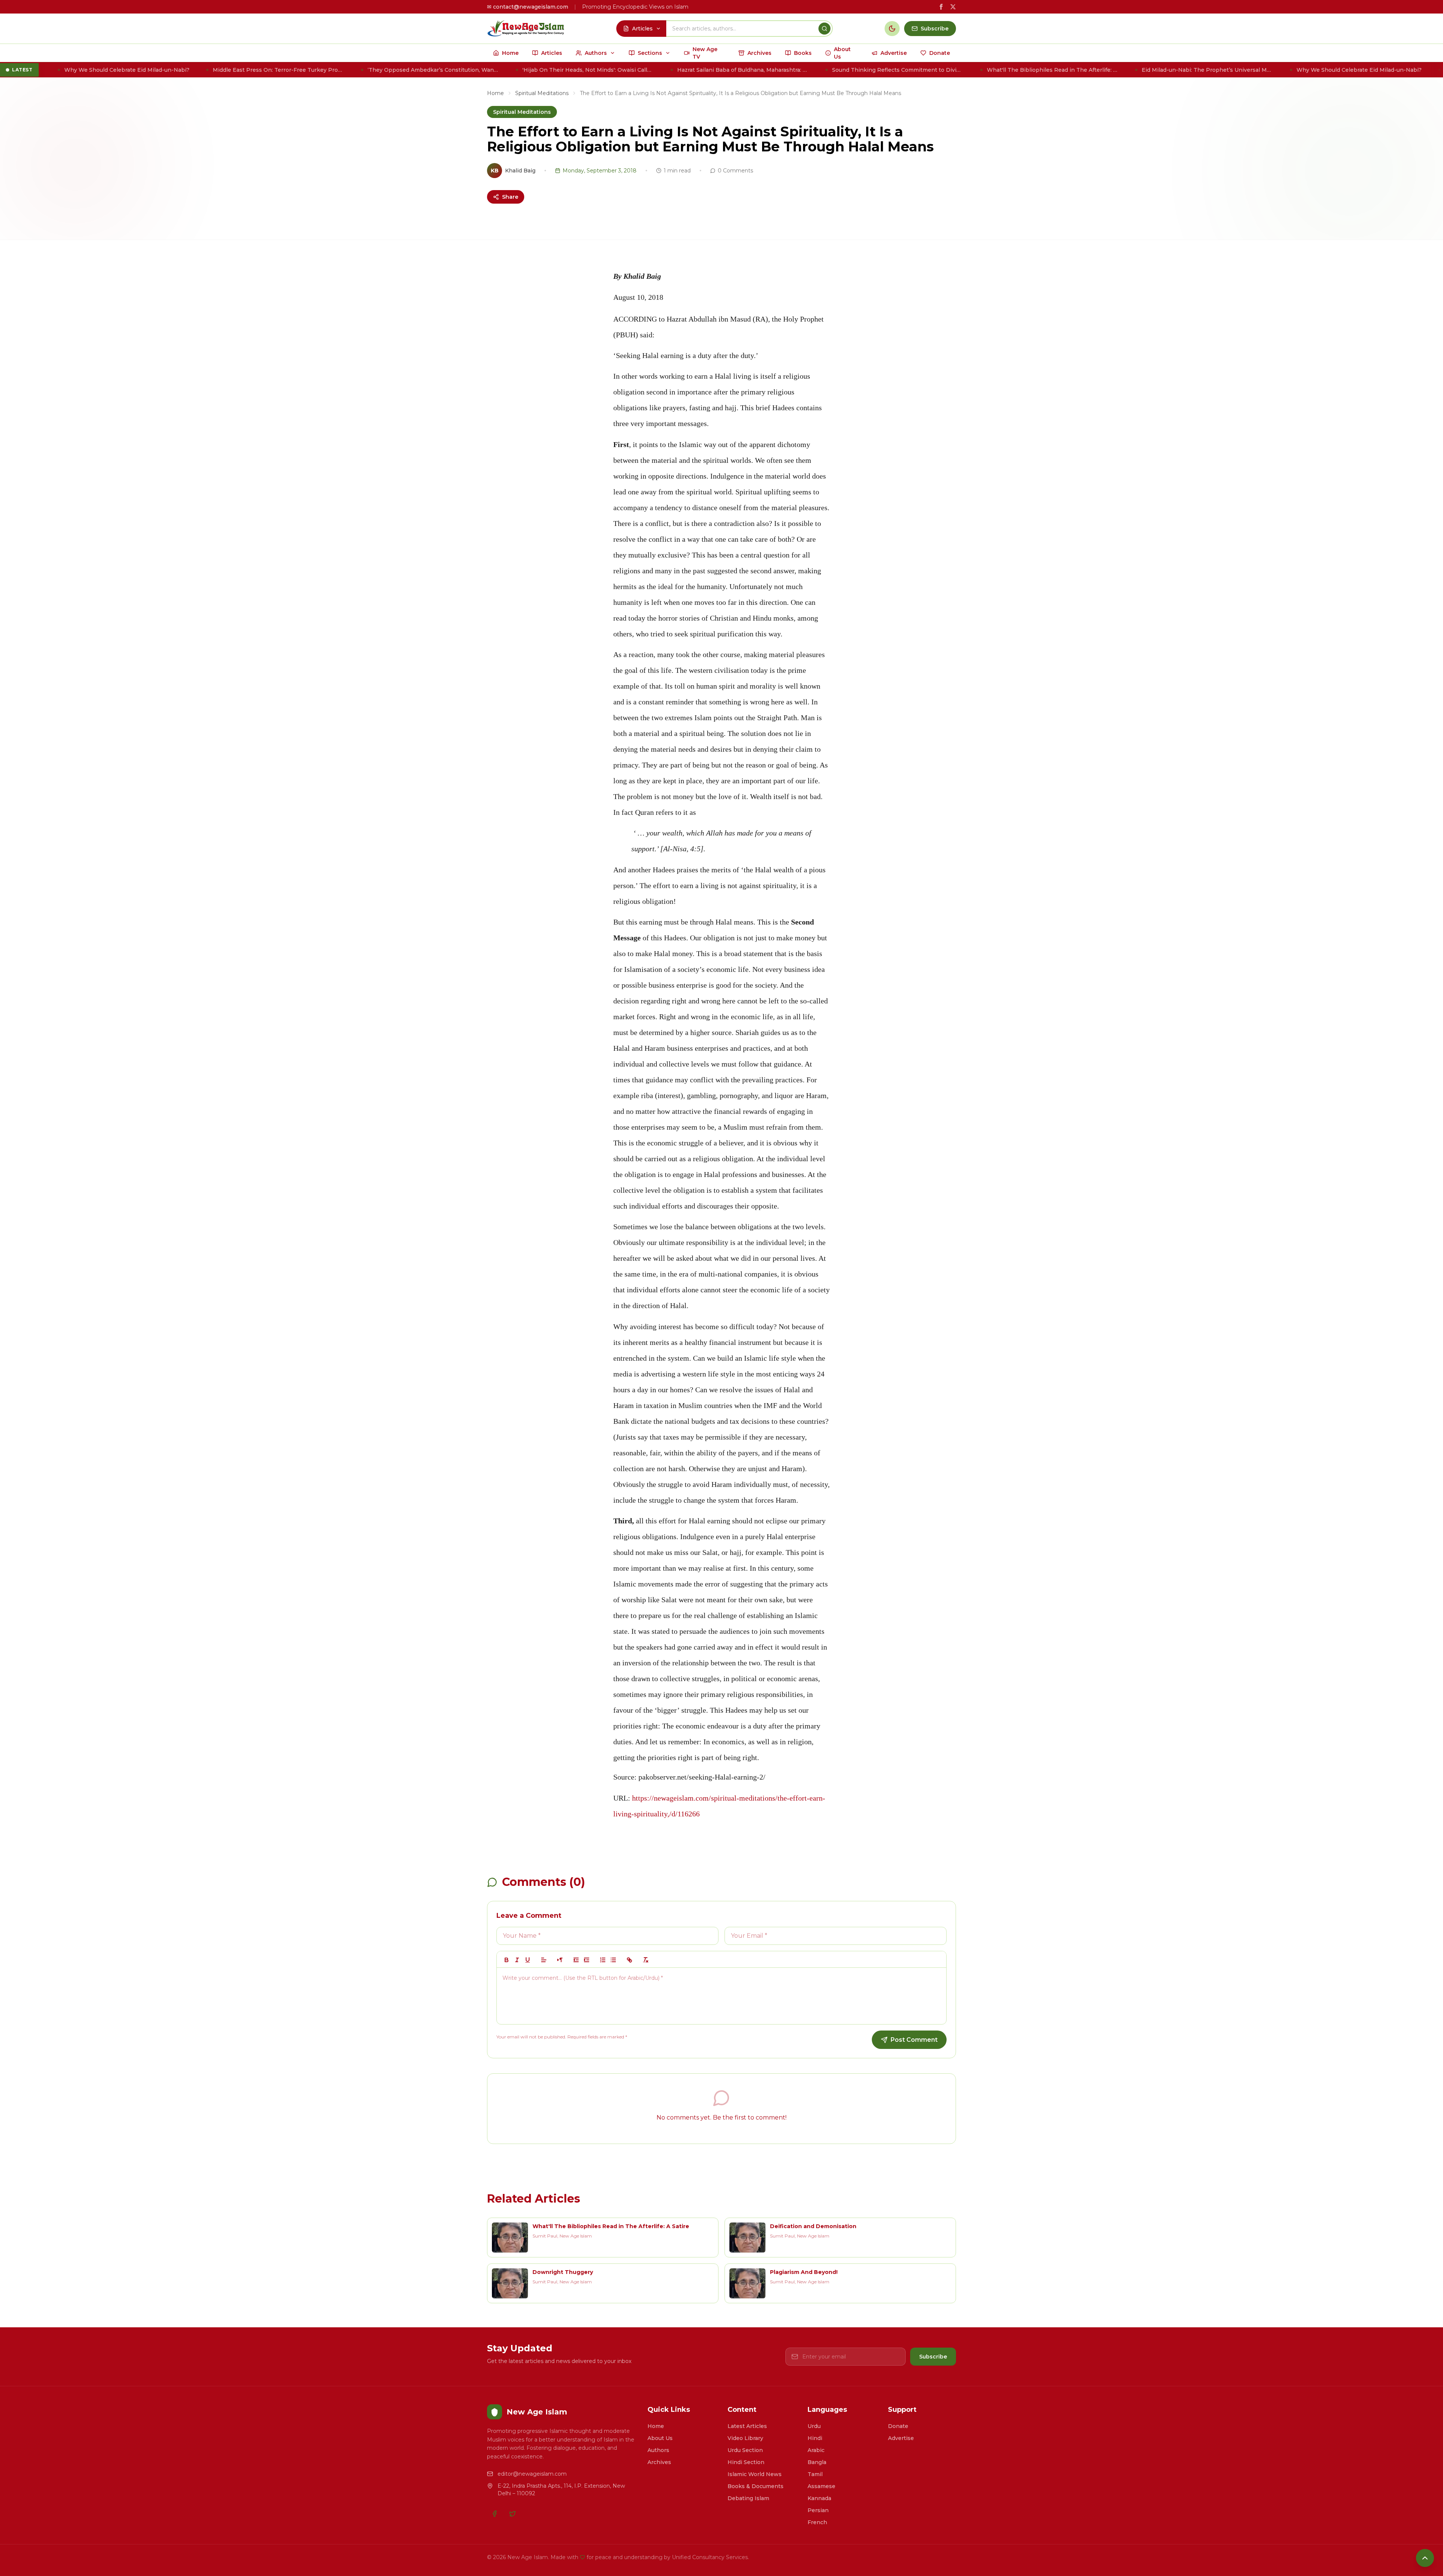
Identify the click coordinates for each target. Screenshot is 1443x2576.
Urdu (814, 2426)
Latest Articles (747, 2426)
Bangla (817, 2462)
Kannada (819, 2498)
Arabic (816, 2450)
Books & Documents (756, 2486)
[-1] (576, 1960)
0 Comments (735, 171)
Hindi (815, 2438)
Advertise (901, 2438)
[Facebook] (495, 2514)
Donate (898, 2426)
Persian (818, 2510)
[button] (544, 1960)
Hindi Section (746, 2462)
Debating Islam (748, 2498)
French (817, 2522)
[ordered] (603, 1960)
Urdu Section (745, 2450)
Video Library (745, 2438)
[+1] (587, 1960)
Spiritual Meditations (542, 93)
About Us (660, 2438)
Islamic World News (755, 2474)
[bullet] (613, 1960)
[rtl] (560, 1960)
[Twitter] (513, 2514)
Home (495, 93)
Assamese (821, 2486)
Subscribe (933, 2357)
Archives (659, 2462)
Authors (658, 2450)
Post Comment (914, 2040)
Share (510, 197)
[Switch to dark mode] (892, 29)
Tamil (815, 2474)
